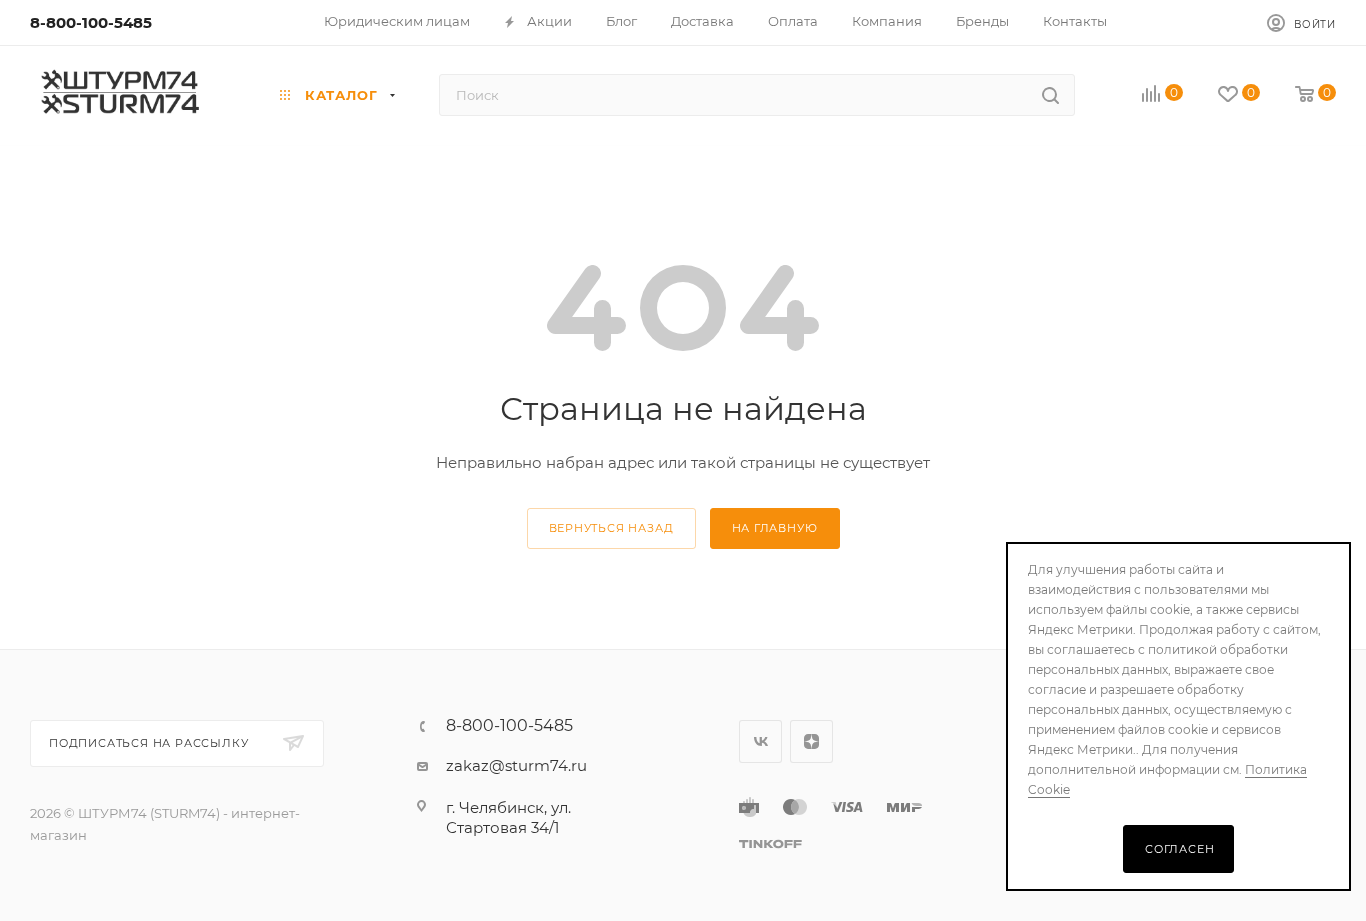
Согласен (1179, 849)
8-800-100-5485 (91, 22)
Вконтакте (760, 741)
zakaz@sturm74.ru (516, 765)
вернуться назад (611, 528)
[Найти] (1050, 95)
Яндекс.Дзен (811, 741)
